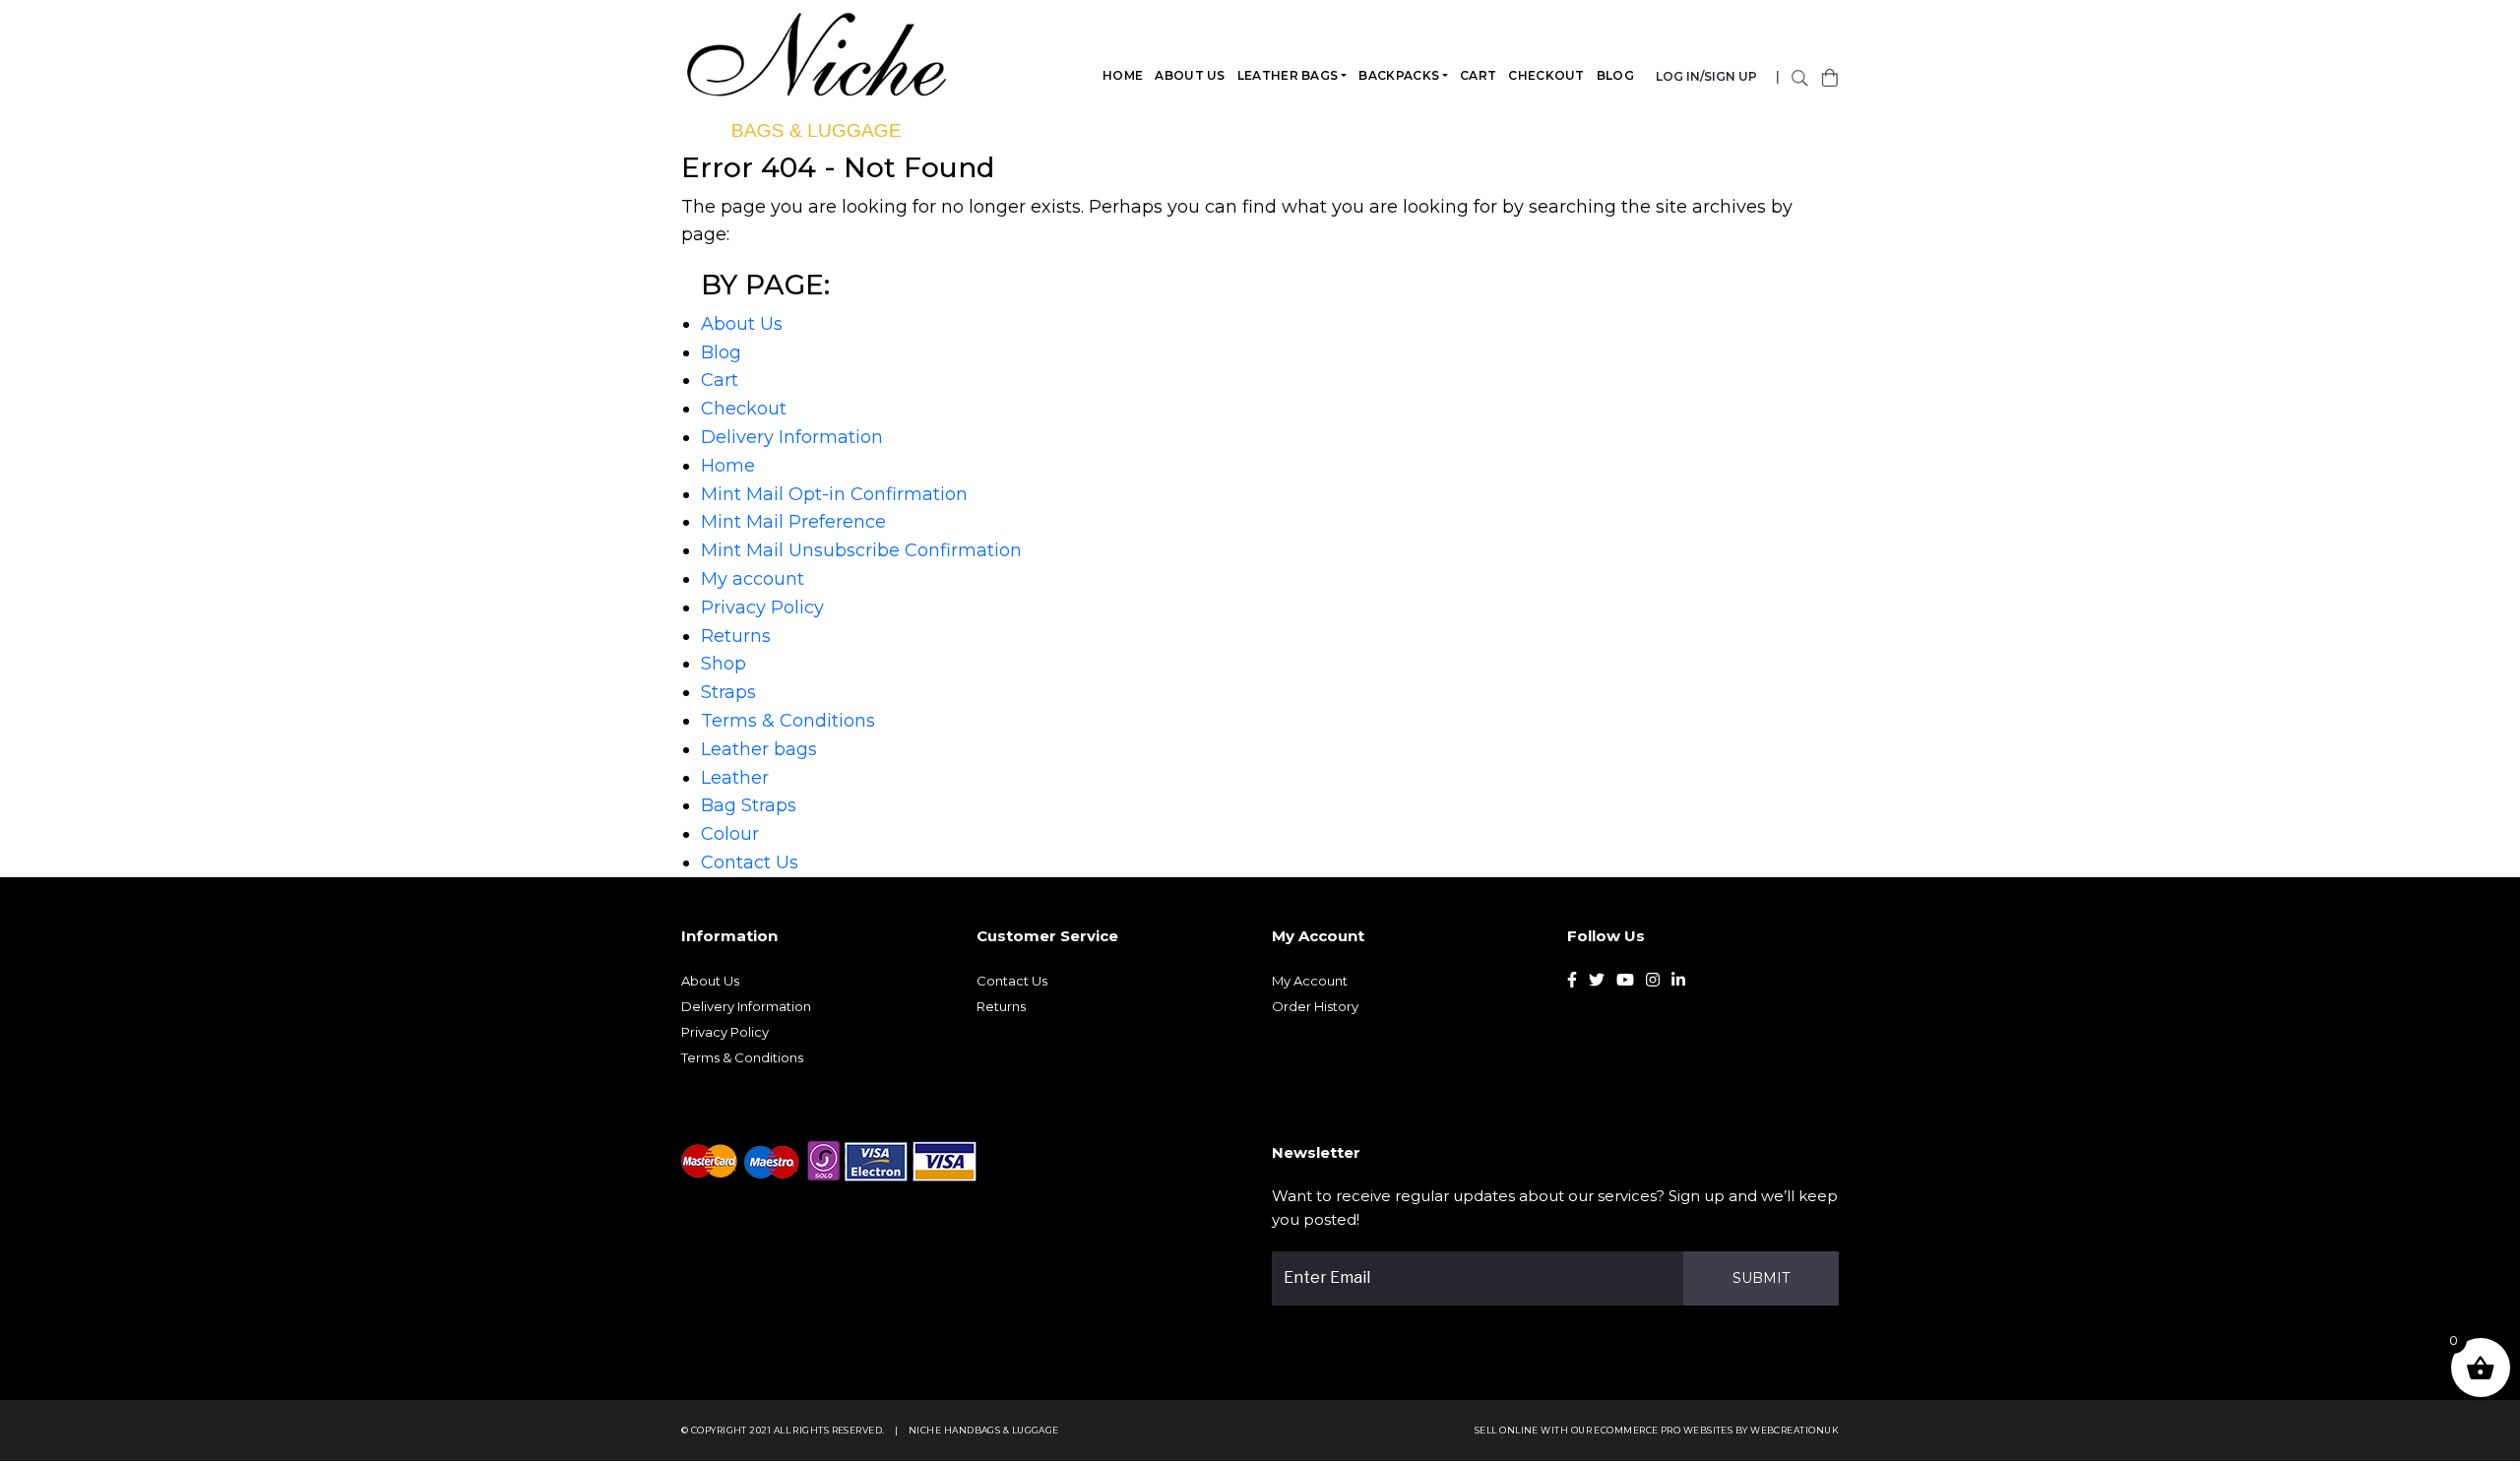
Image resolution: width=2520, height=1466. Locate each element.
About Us (1190, 75)
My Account (1310, 981)
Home (1123, 75)
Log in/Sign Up (1706, 76)
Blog (1615, 75)
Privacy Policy (762, 607)
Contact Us (750, 862)
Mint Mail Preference (793, 522)
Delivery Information (792, 437)
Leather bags (1288, 75)
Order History (1315, 1006)
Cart (1478, 75)
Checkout (1546, 75)
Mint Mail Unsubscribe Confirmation (861, 550)
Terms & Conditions (788, 721)
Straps (728, 692)
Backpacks (1399, 75)
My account (753, 579)
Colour (730, 834)
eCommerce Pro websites (1663, 1430)
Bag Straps (749, 805)
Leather (735, 778)
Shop (724, 664)
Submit (1761, 1278)
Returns (736, 636)
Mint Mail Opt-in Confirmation (834, 494)
